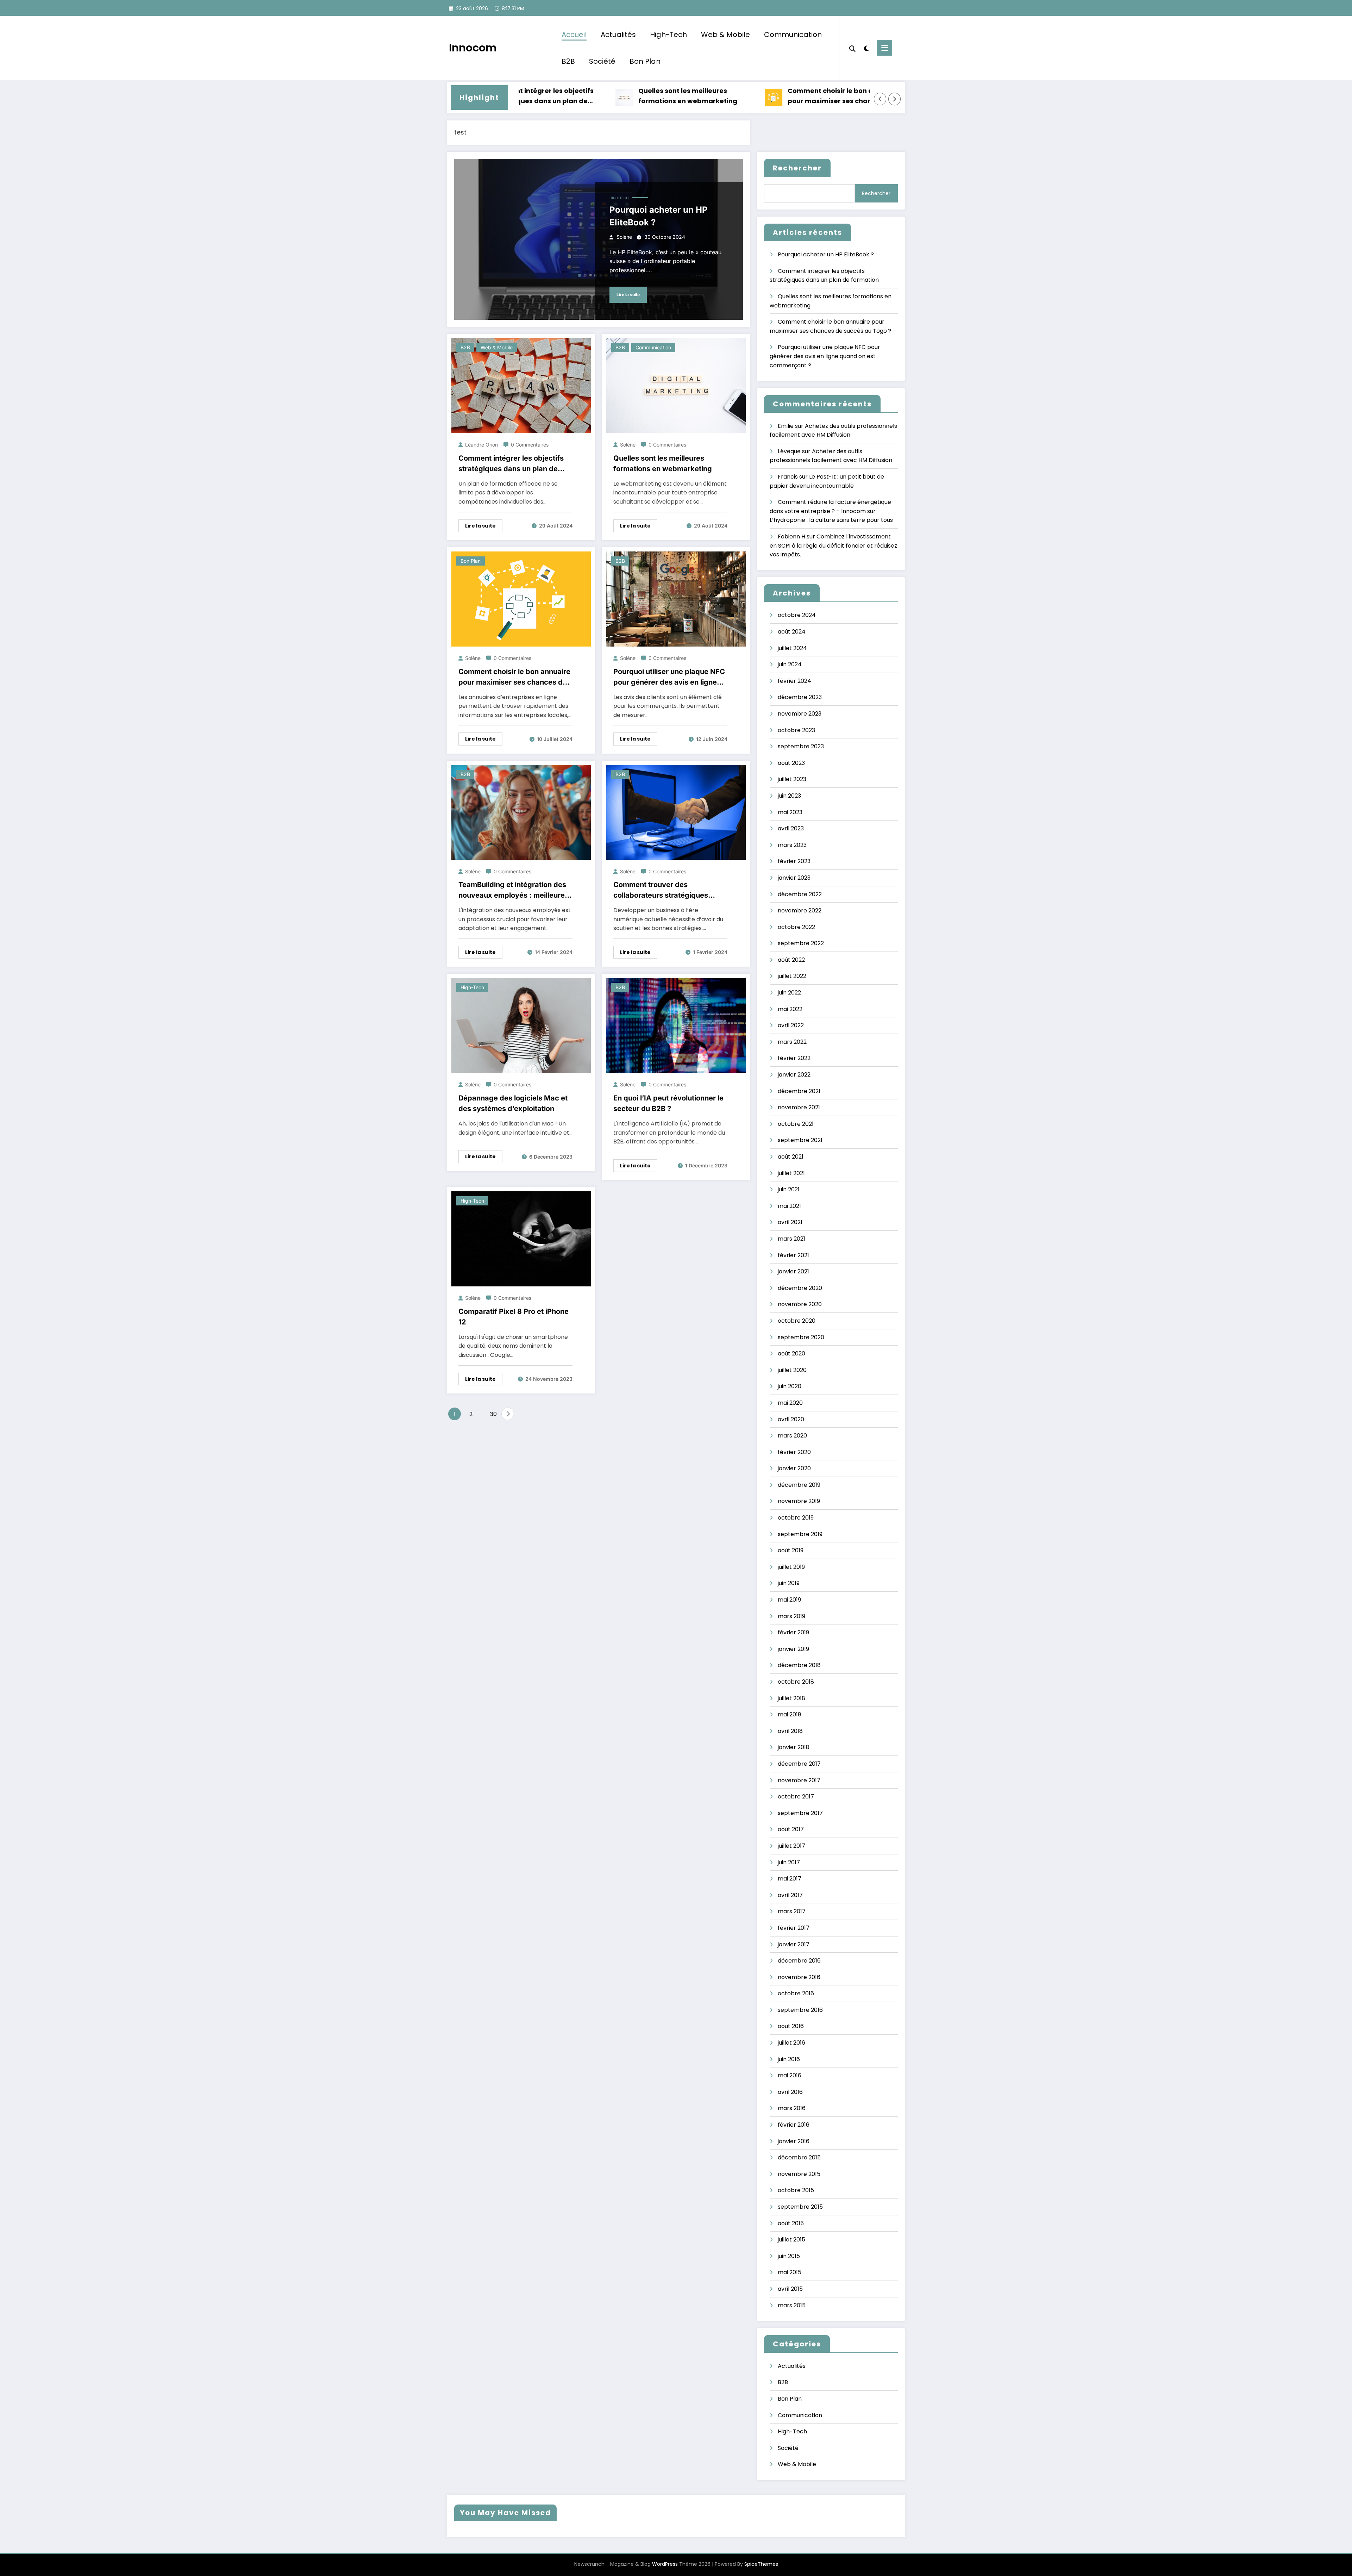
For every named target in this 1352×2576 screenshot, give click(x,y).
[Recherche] (852, 48)
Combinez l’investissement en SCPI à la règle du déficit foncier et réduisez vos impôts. (833, 545)
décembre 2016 (799, 1961)
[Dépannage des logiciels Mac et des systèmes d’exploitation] (521, 1025)
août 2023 (791, 763)
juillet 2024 (792, 648)
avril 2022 (791, 1025)
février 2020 (794, 1452)
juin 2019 (789, 1583)
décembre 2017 (799, 1764)
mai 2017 (790, 1879)
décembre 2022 (800, 894)
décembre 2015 (799, 2157)
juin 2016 (789, 2059)
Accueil (574, 35)
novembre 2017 (799, 1780)
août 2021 (791, 1157)
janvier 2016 (794, 2141)
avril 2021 (790, 1222)
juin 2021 (789, 1189)
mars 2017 (792, 1911)
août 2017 (791, 1829)
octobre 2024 (797, 615)
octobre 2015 (796, 2190)
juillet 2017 (791, 1846)
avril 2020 (791, 1419)
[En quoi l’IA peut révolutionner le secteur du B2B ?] (676, 1025)
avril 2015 (790, 2289)
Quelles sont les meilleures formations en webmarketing (602, 96)
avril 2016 (790, 2092)
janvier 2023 (794, 878)
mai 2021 (789, 1206)
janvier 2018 (794, 1747)
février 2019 (793, 1632)
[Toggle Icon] (884, 48)
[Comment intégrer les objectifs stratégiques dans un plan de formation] (521, 385)
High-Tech (668, 35)
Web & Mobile (725, 35)
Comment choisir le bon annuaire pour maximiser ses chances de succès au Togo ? (757, 96)
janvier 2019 (793, 1649)
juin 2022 (789, 993)
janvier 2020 (794, 1468)
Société (602, 61)
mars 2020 (792, 1436)
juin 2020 (790, 1386)
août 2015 (791, 2223)
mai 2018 (790, 1714)
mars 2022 (792, 1042)
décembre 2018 (799, 1665)
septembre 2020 (801, 1337)
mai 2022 (790, 1009)
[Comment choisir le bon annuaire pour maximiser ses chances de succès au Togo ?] (521, 598)
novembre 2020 (800, 1304)
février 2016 (794, 2125)
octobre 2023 (796, 730)
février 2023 (794, 861)
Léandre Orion (481, 445)
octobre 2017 (796, 1797)
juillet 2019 (791, 1567)
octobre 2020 (797, 1321)
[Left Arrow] (880, 99)
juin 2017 (789, 1862)
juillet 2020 (792, 1370)
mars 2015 (792, 2305)
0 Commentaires (530, 445)
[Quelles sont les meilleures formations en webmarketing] (676, 385)
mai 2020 (790, 1403)
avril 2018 (790, 1731)
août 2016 (791, 2026)
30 (493, 1414)
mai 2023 (790, 812)
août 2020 (791, 1354)
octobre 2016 (796, 1993)
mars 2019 (791, 1616)
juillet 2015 (791, 2240)
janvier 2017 (794, 1944)
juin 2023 (789, 796)
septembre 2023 (801, 746)
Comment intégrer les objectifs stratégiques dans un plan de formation (511, 464)
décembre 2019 (799, 1485)
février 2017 (794, 1928)
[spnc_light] (866, 48)
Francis (788, 477)
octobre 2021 (796, 1124)
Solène (624, 237)
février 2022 (794, 1058)
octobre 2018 (796, 1682)
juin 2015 (789, 2256)
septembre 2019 (800, 1534)
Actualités (618, 35)
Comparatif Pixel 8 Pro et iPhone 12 (514, 1317)
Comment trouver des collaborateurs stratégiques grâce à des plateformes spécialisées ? (661, 890)
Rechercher (797, 168)
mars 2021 (791, 1239)
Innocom (473, 48)
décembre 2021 (799, 1091)
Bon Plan (645, 61)
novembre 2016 (799, 1977)
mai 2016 (790, 2075)
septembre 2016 (800, 2010)
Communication (793, 35)
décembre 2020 (800, 1288)
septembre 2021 (800, 1140)
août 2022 (791, 960)
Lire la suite (628, 295)
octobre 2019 (796, 1518)
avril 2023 (791, 828)
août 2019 (791, 1550)
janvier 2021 (793, 1271)
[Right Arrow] (895, 99)
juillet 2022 (792, 976)
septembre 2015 (800, 2207)
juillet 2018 (791, 1698)
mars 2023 (792, 845)
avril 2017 (790, 1895)
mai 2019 (789, 1600)
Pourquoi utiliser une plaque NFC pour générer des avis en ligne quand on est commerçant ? (669, 677)
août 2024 (792, 632)
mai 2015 (790, 2272)
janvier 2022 (794, 1075)
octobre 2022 (796, 927)
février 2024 (794, 681)
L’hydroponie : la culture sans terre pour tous (831, 520)
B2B (568, 61)
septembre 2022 (801, 943)
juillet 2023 (792, 779)
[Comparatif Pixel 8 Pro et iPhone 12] (521, 1239)
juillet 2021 (791, 1173)
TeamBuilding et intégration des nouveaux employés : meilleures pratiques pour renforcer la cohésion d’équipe (514, 890)
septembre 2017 (800, 1813)
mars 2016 (792, 2108)
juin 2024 (790, 664)
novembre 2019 (799, 1501)
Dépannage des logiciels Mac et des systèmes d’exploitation (513, 1103)
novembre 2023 (800, 714)
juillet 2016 (791, 2043)
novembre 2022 (800, 910)
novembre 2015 (799, 2174)
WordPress (665, 2564)
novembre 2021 (799, 1107)
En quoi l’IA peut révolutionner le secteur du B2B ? (668, 1103)
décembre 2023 (800, 697)
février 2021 (793, 1255)
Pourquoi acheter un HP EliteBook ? (659, 216)
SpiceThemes (761, 2564)
